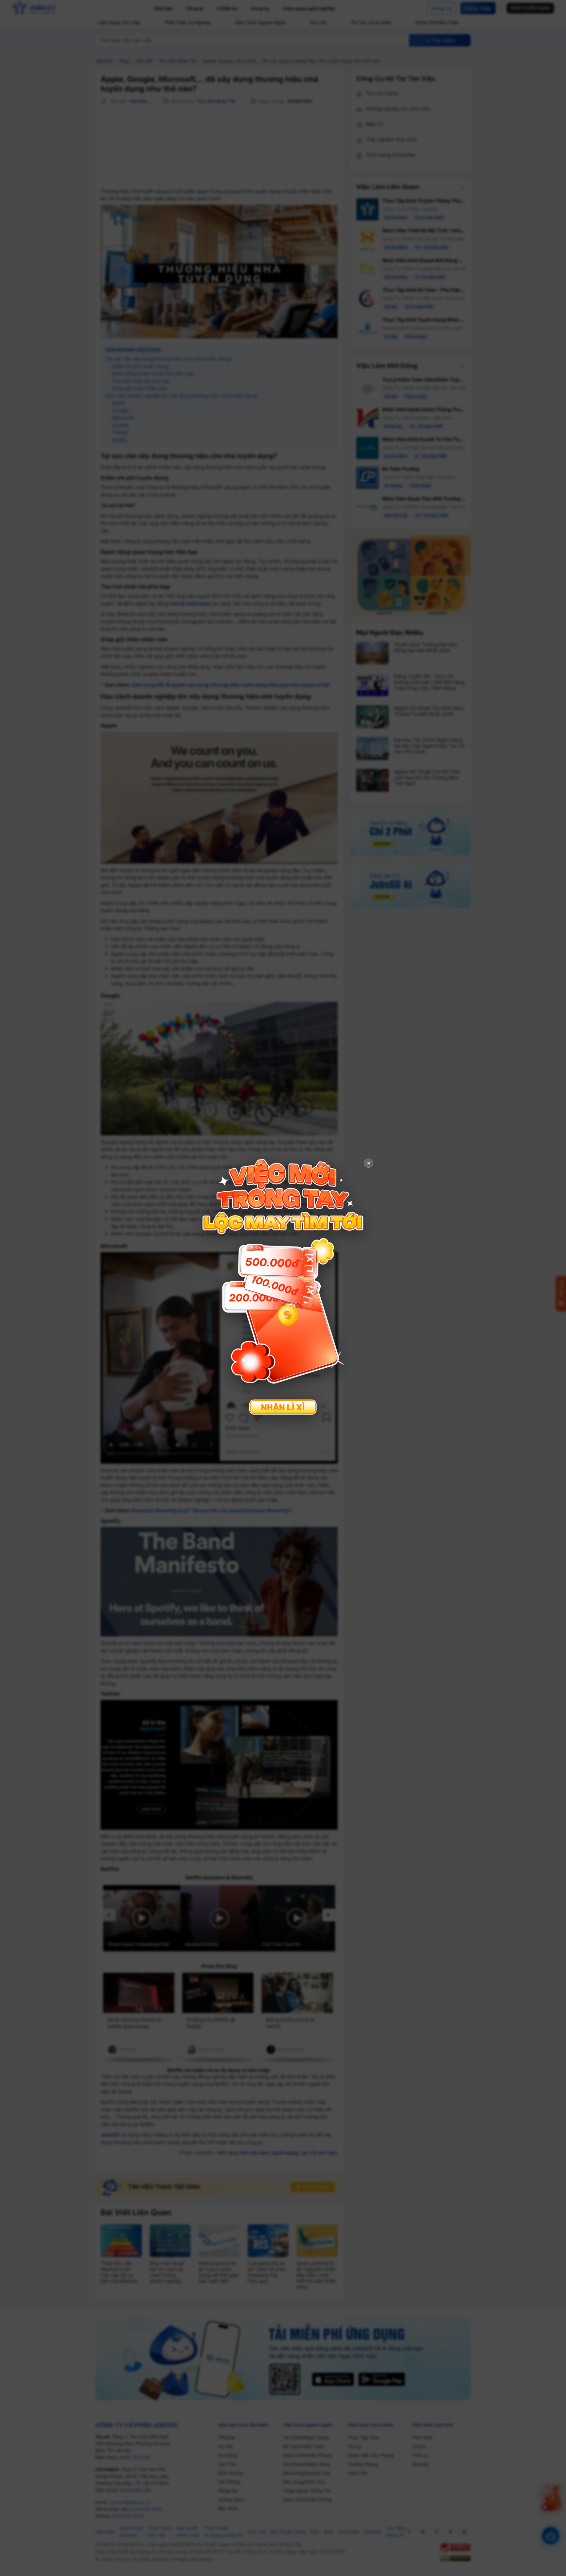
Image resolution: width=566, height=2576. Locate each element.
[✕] (283, 1287)
